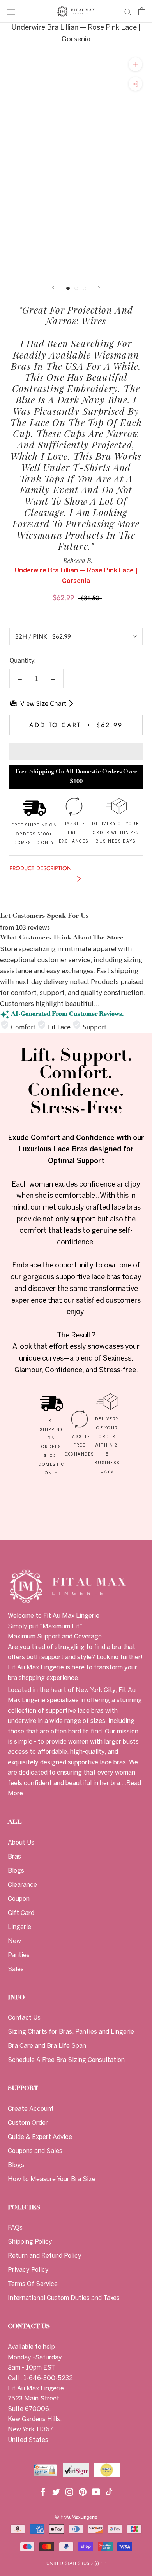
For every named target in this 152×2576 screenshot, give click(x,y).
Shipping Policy (30, 2242)
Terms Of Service (33, 2284)
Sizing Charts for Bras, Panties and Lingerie (71, 2032)
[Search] (128, 11)
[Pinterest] (83, 2491)
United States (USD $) (73, 2563)
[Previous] (53, 288)
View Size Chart (43, 703)
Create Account (31, 2109)
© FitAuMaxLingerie (76, 2517)
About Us (21, 1843)
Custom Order (28, 2123)
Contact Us (24, 2018)
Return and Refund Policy (45, 2256)
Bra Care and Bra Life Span (47, 2046)
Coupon (19, 1899)
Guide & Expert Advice (40, 2137)
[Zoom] (135, 64)
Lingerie (19, 1927)
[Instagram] (69, 2491)
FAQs (15, 2228)
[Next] (99, 288)
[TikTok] (109, 2491)
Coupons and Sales (35, 2151)
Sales (16, 1969)
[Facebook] (43, 2491)
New (14, 1941)
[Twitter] (56, 2491)
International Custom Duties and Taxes (64, 2298)
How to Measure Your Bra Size (52, 2179)
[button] (76, 752)
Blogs (16, 1871)
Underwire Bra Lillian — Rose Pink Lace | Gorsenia (76, 34)
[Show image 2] (76, 288)
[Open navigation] (11, 12)
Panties (19, 1955)
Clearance (22, 1885)
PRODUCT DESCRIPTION (41, 868)
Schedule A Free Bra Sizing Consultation (66, 2060)
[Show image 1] (68, 288)
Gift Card (21, 1913)
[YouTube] (96, 2491)
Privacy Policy (28, 2270)
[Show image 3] (84, 288)
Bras (14, 1857)
